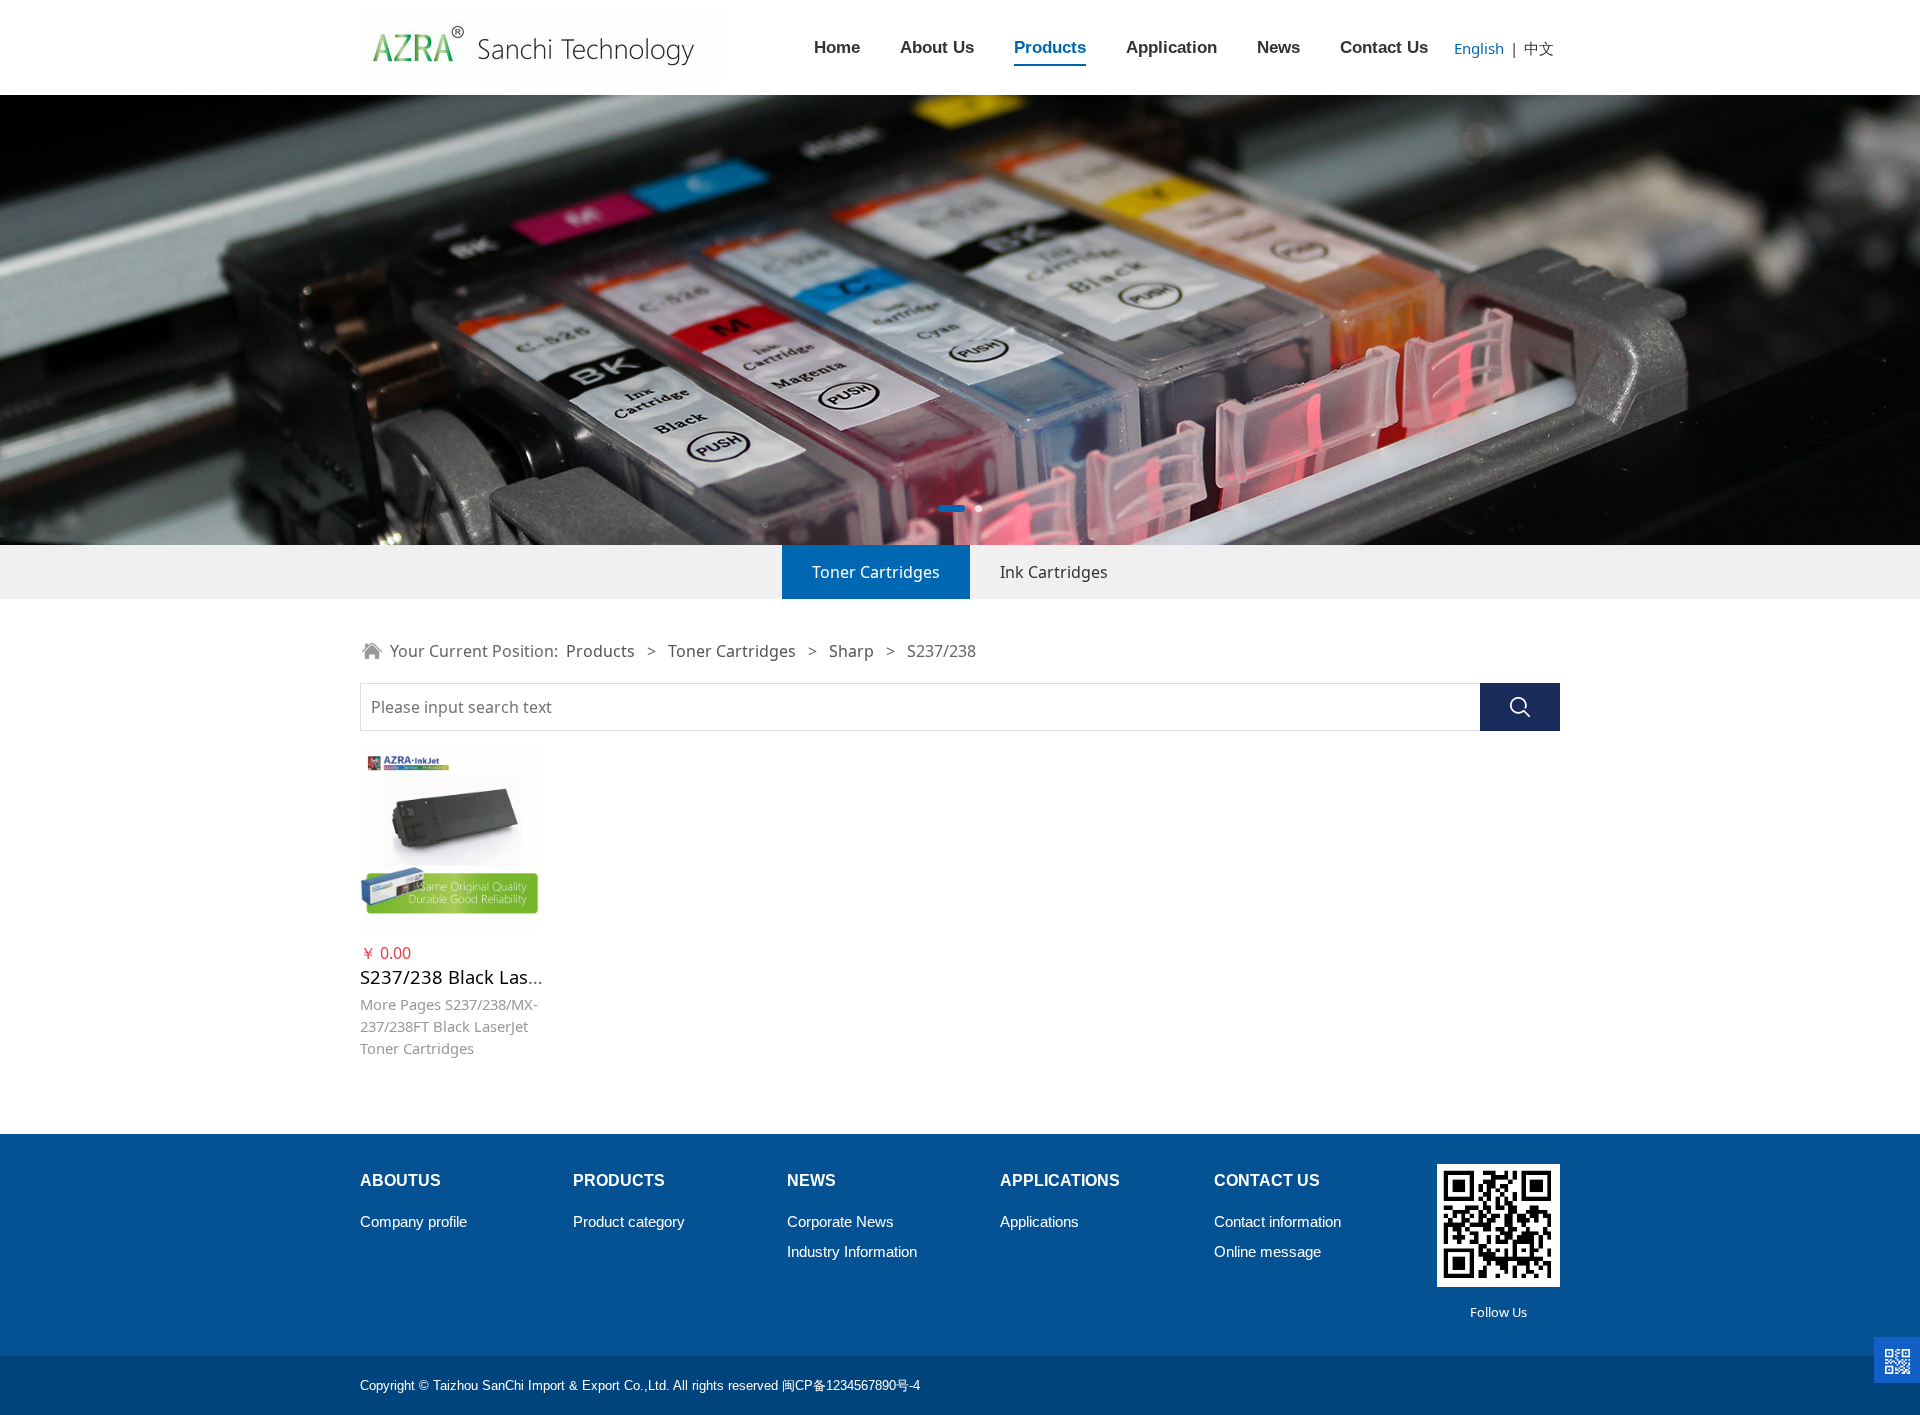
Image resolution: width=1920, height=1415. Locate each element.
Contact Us (1384, 47)
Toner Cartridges (876, 572)
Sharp (851, 651)
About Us (937, 47)
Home (837, 47)
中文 (1539, 48)
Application (1171, 47)
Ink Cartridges (1054, 572)
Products (1050, 47)
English (1479, 48)
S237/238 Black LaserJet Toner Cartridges (539, 976)
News (1278, 47)
